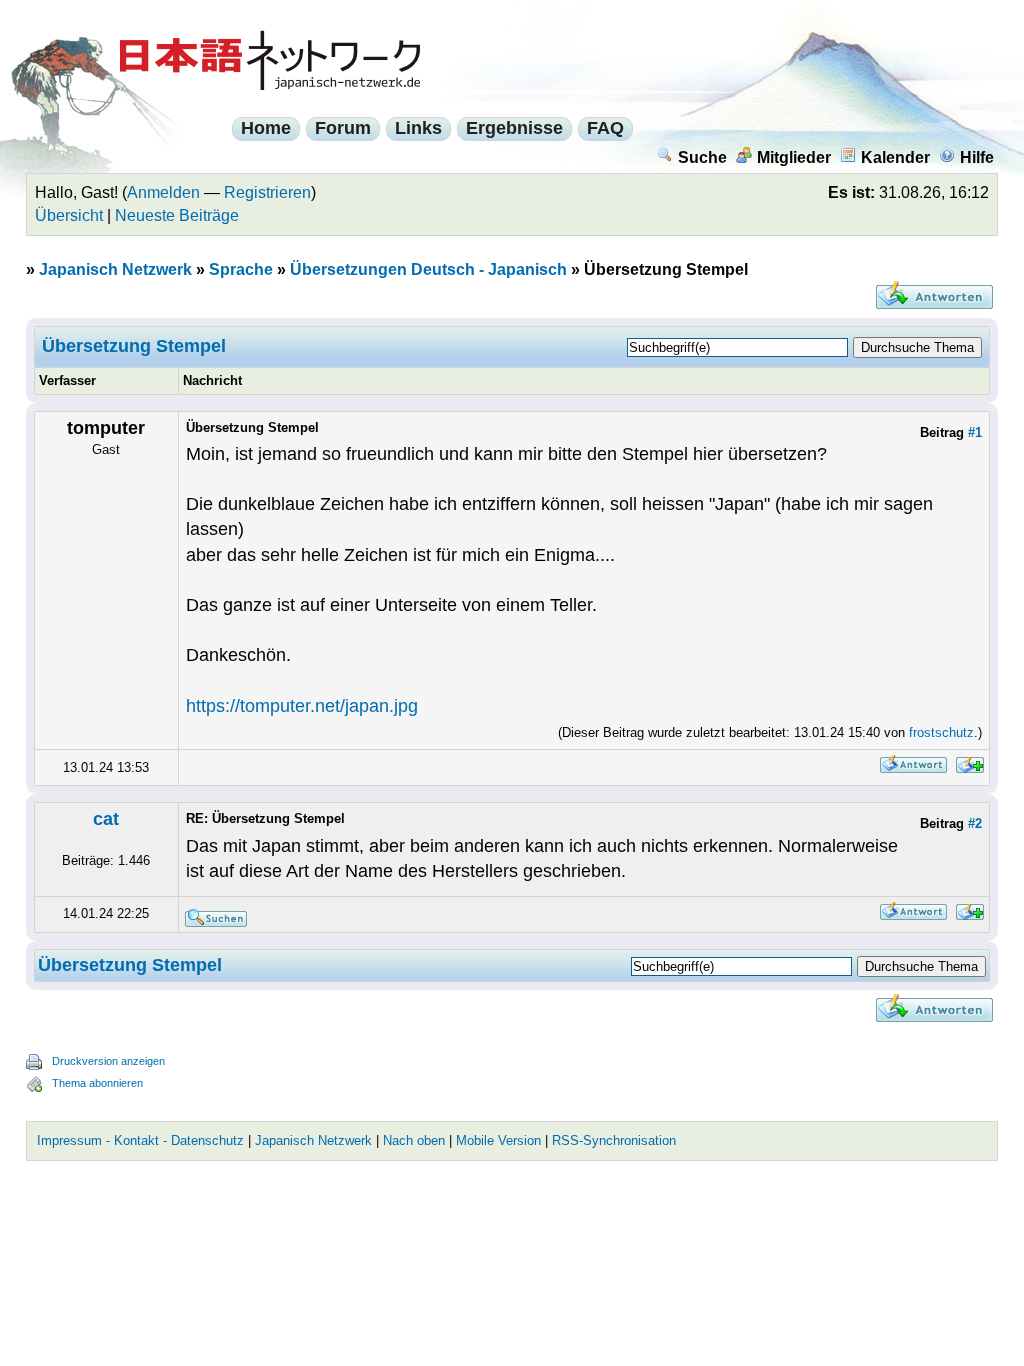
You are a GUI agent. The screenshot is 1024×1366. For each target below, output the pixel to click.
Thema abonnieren (97, 1083)
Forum (343, 128)
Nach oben (414, 1140)
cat (106, 819)
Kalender (895, 157)
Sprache (241, 269)
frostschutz (941, 732)
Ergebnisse (514, 128)
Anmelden (163, 192)
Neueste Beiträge (177, 215)
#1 (975, 432)
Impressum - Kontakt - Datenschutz (140, 1140)
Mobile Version (498, 1140)
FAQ (605, 128)
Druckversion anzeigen (108, 1061)
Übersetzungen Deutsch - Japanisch (428, 269)
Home (266, 128)
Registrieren (267, 192)
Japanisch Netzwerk (115, 269)
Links (418, 128)
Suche (702, 157)
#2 (975, 823)
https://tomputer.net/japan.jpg (302, 706)
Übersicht (69, 215)
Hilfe (977, 157)
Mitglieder (794, 157)
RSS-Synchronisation (614, 1140)
